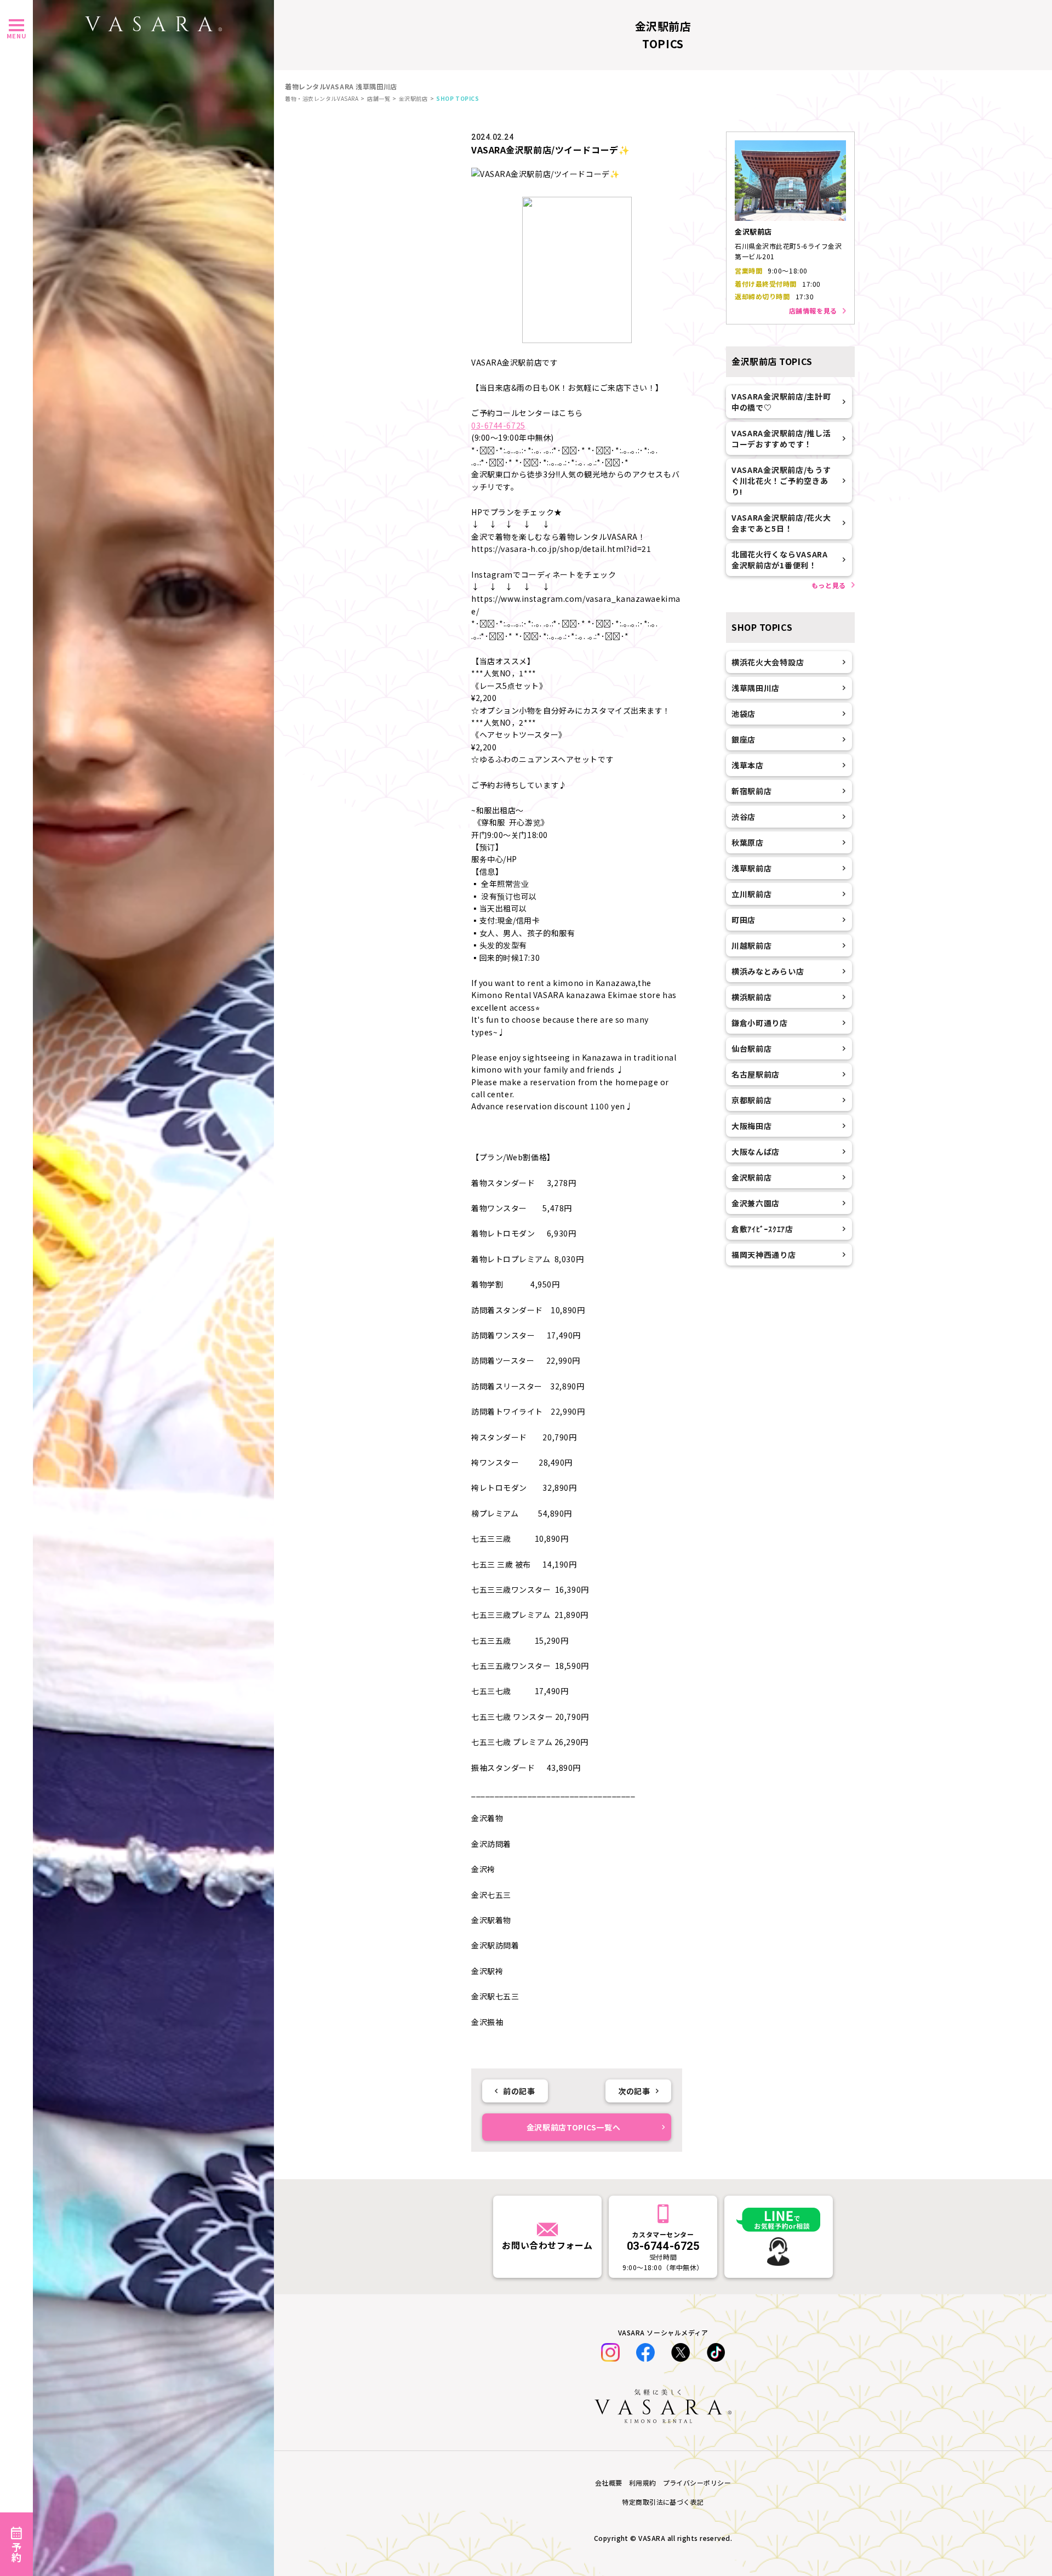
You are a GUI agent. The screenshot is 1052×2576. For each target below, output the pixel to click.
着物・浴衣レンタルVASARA (322, 98)
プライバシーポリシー (697, 2483)
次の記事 (634, 2091)
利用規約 (643, 2483)
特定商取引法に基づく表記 (663, 2502)
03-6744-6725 (498, 425)
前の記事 (519, 2091)
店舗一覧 (379, 98)
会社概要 (609, 2483)
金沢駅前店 (413, 98)
